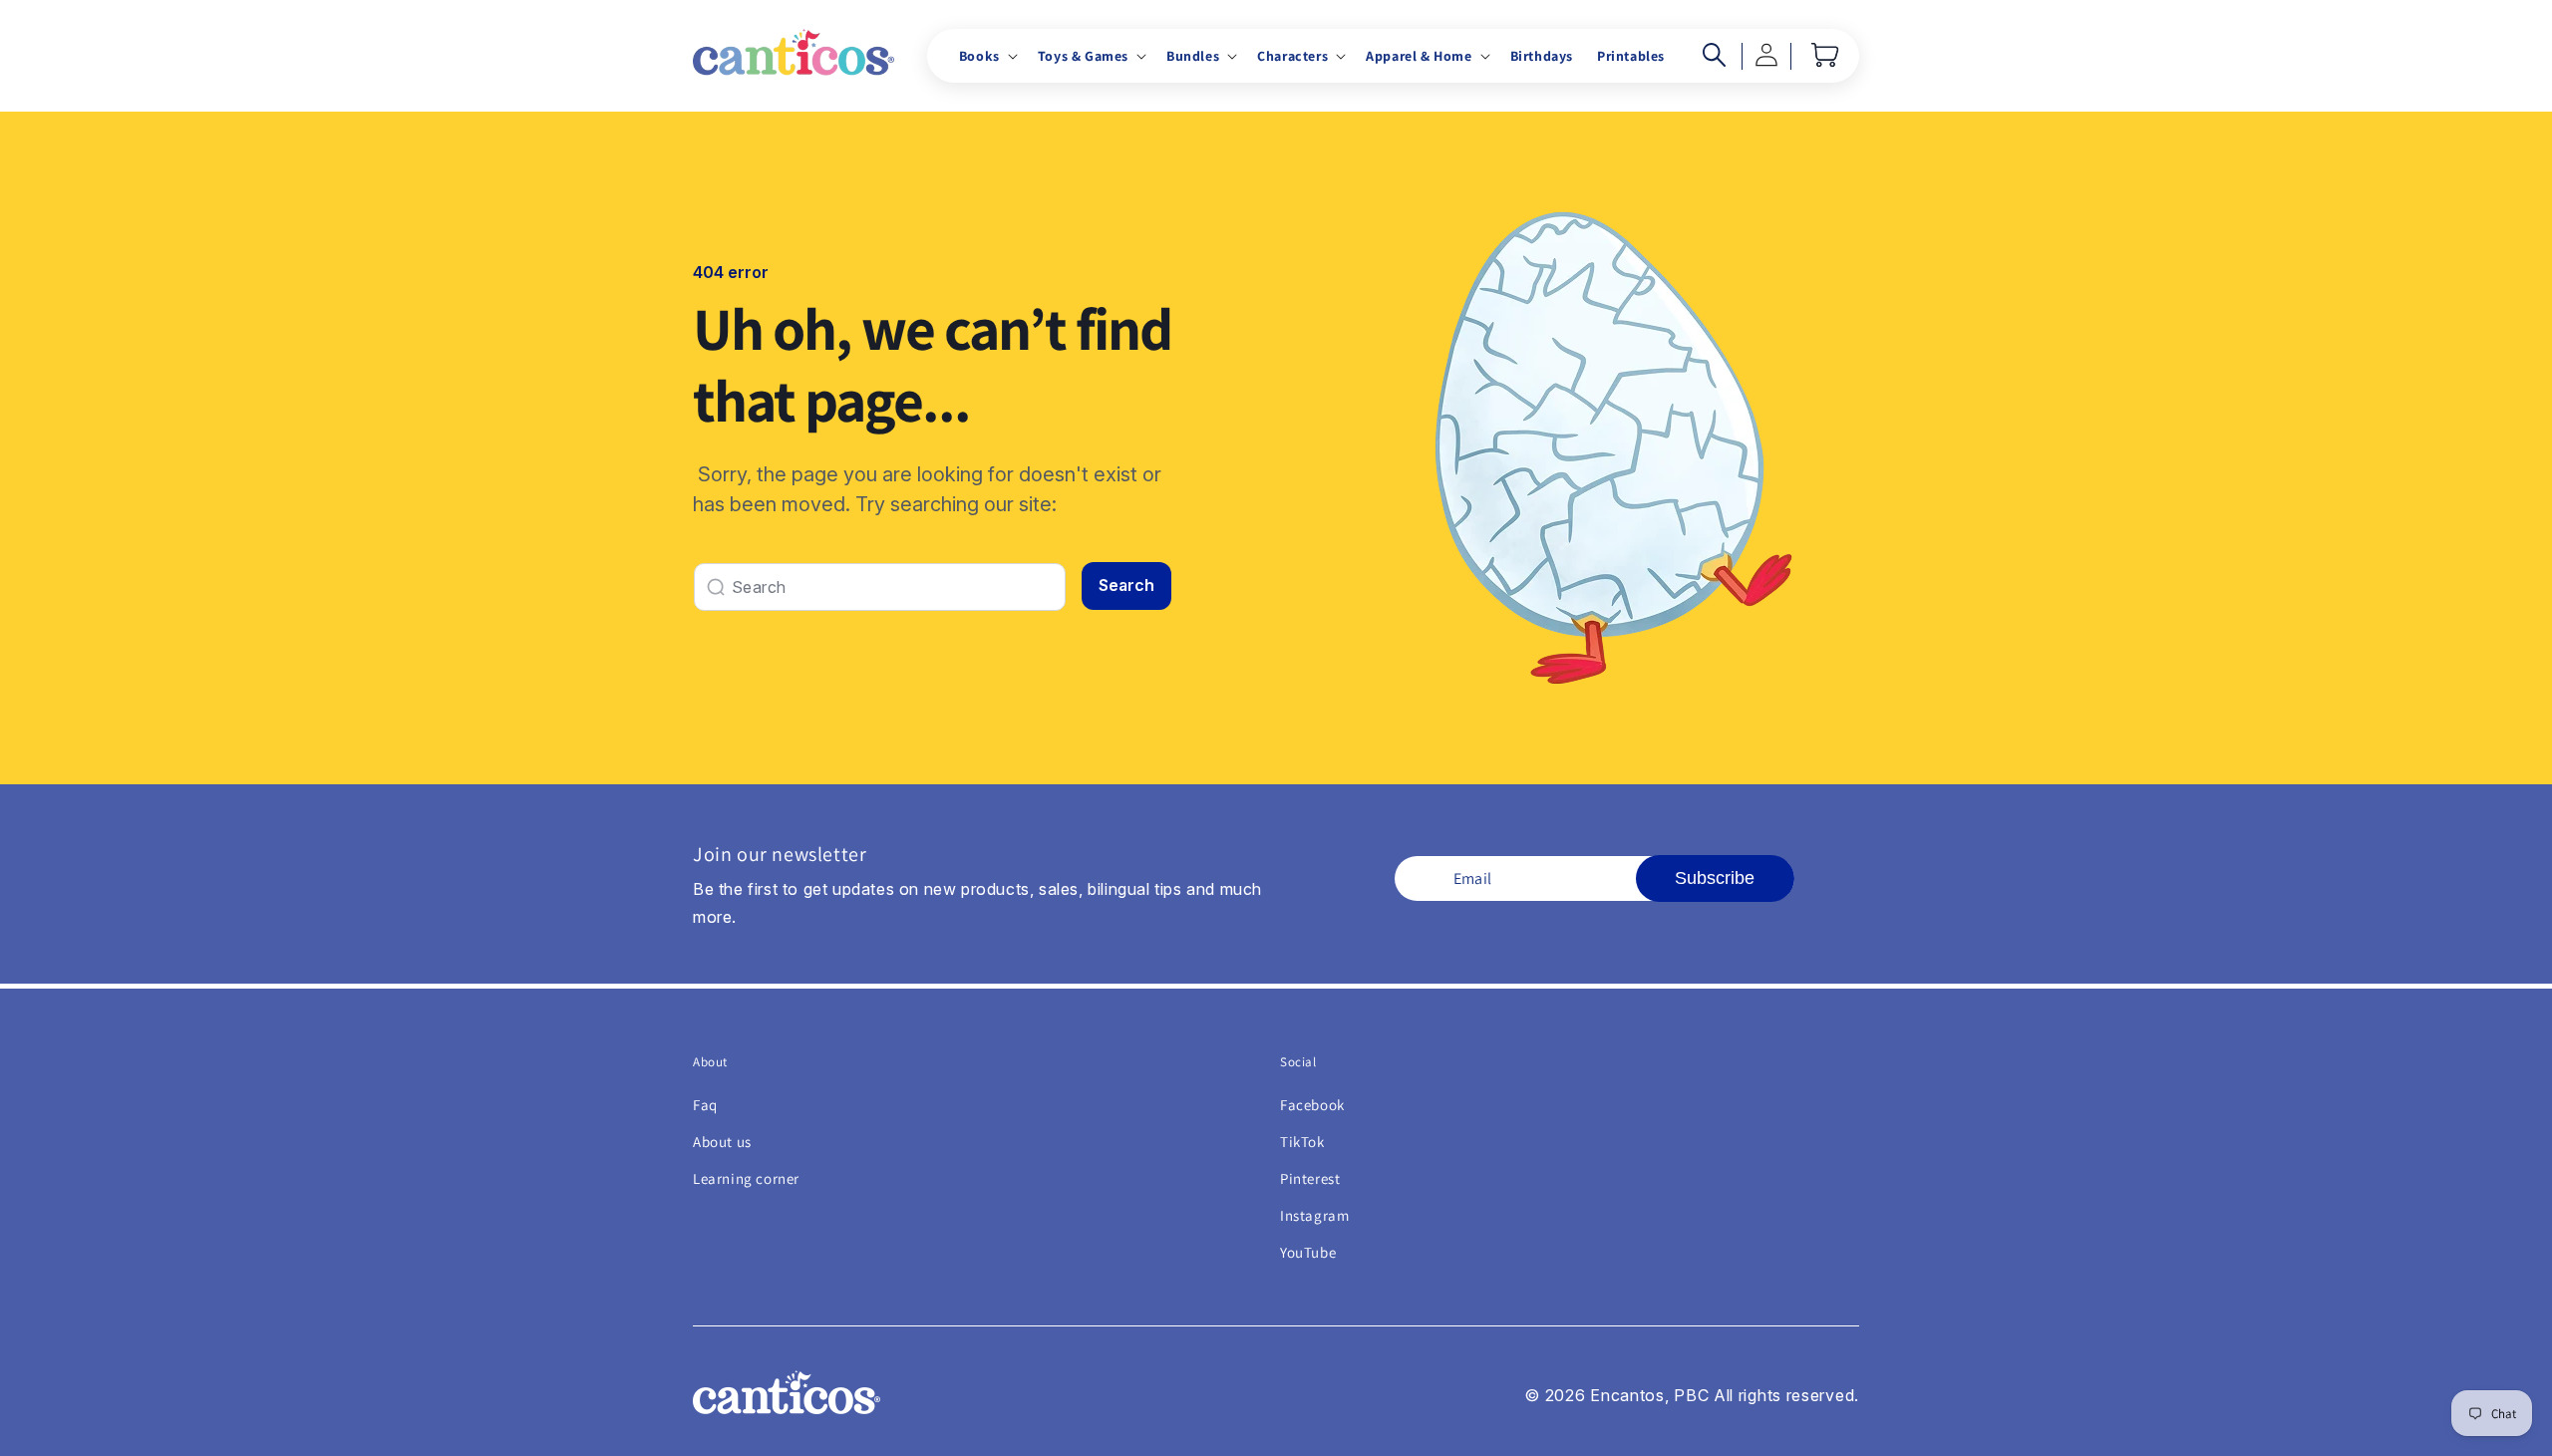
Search (1126, 585)
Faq (705, 1105)
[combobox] (880, 587)
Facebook (1312, 1105)
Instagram (1314, 1215)
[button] (986, 56)
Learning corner (746, 1178)
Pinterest (1310, 1178)
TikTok (1302, 1142)
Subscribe (1715, 878)
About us (722, 1142)
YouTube (1308, 1252)
